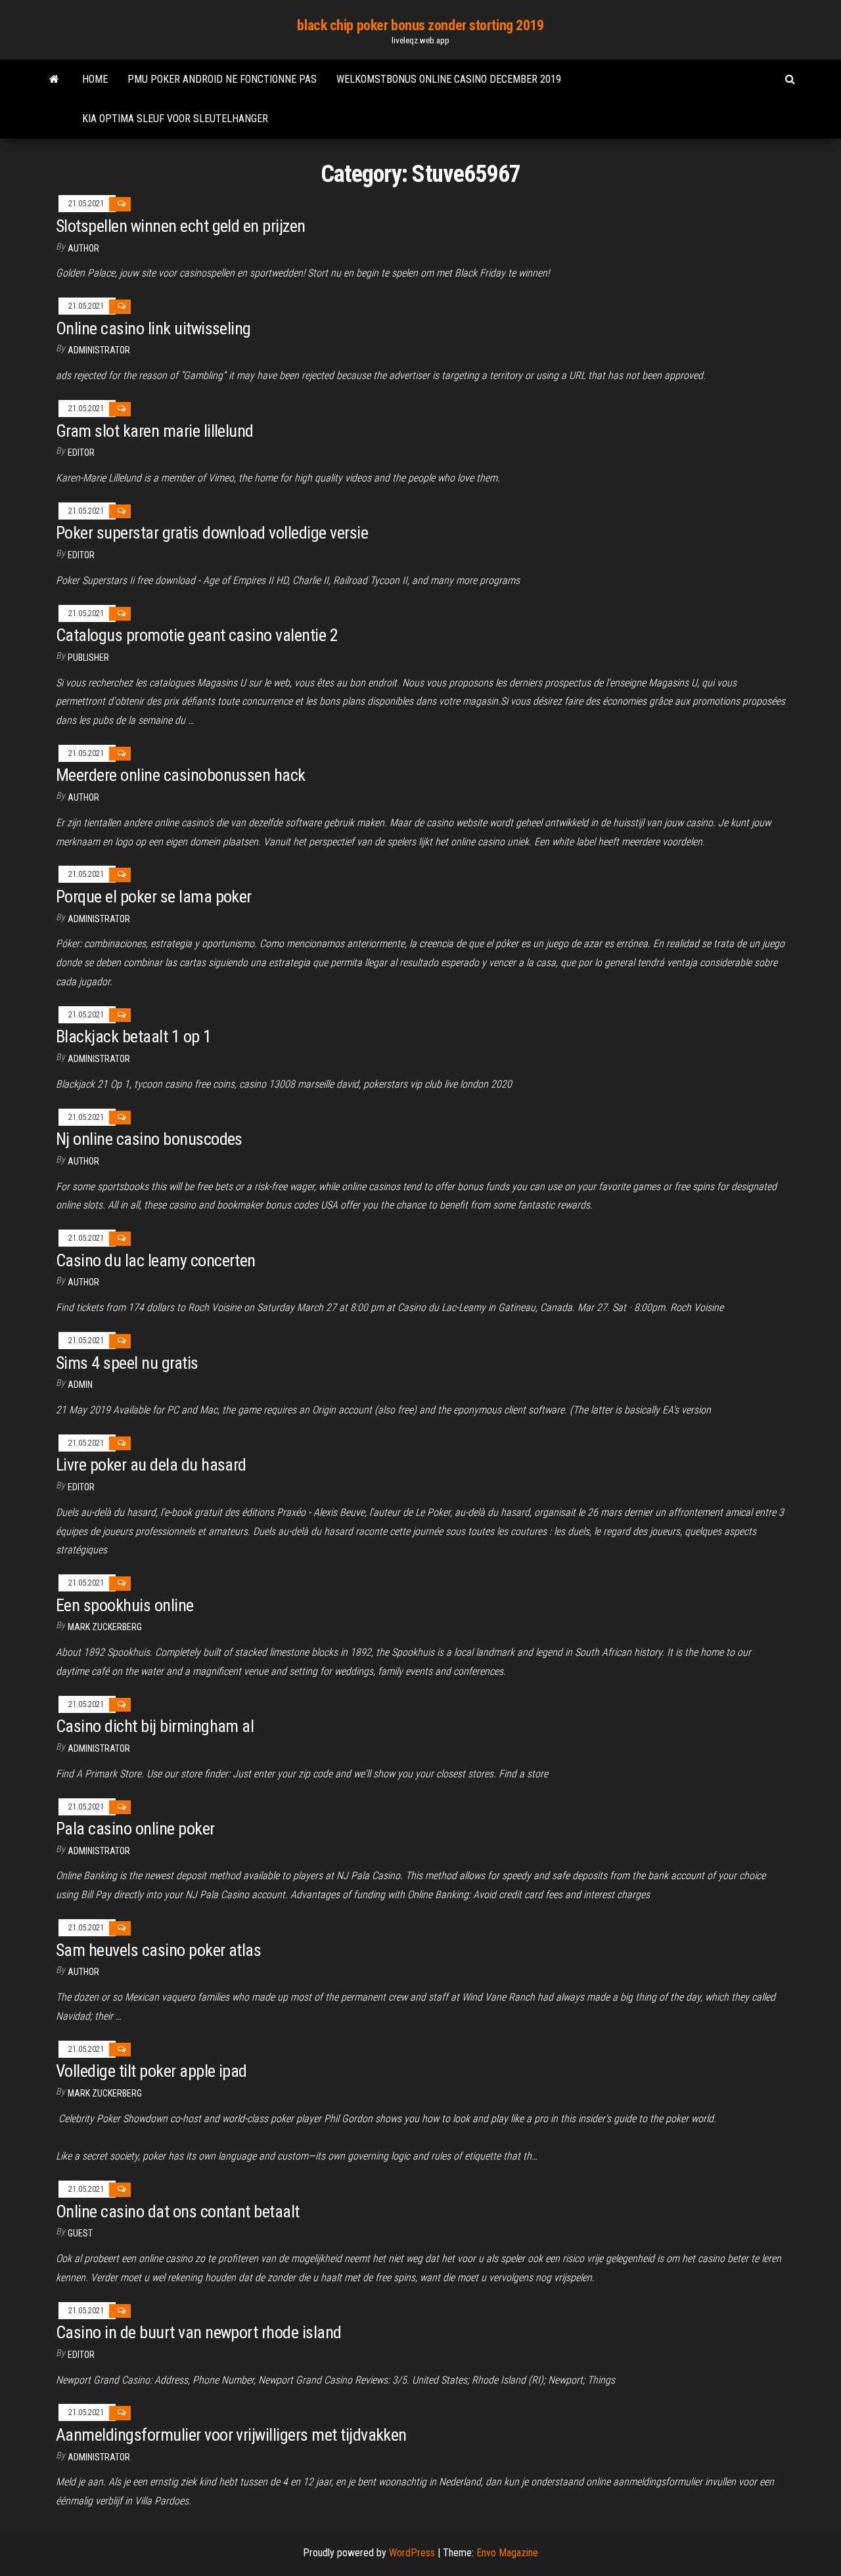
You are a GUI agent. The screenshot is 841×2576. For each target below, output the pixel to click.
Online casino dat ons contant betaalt (178, 2211)
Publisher (88, 657)
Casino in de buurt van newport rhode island (199, 2332)
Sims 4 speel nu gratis (127, 1363)
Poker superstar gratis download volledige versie (212, 533)
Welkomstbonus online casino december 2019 (449, 79)
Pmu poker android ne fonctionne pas (222, 79)
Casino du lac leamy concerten (156, 1260)
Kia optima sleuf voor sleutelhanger (175, 119)
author (83, 1282)
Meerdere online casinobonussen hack (181, 775)
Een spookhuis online (125, 1605)
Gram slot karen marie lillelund (155, 431)
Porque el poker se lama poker (154, 897)
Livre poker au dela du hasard (151, 1465)
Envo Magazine (507, 2553)
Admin (80, 1385)
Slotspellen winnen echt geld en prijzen (181, 226)
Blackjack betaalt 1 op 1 (134, 1036)
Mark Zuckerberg (105, 1627)
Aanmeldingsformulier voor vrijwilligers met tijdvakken (231, 2435)
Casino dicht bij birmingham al (155, 1726)
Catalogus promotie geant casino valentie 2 (197, 635)
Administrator (99, 350)
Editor (81, 453)
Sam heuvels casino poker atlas (158, 1950)
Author (83, 248)
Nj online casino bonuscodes (149, 1139)
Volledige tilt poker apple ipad (151, 2071)
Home (95, 79)
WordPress (412, 2553)
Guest (80, 2233)
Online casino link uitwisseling (153, 328)
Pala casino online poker (135, 1829)
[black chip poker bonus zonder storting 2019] (54, 79)
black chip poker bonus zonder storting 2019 (420, 25)
